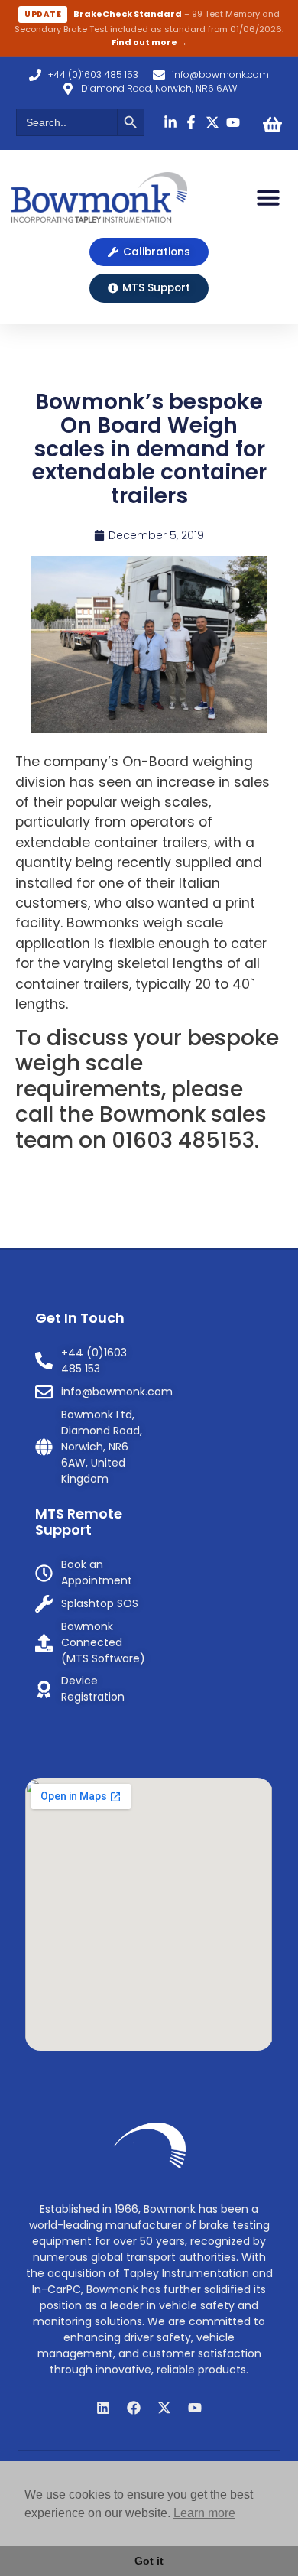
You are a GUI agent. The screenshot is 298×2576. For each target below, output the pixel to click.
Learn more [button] (204, 2513)
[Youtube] (195, 2408)
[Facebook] (134, 2408)
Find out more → (149, 42)
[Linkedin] (103, 2408)
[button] (268, 197)
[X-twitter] (164, 2408)
